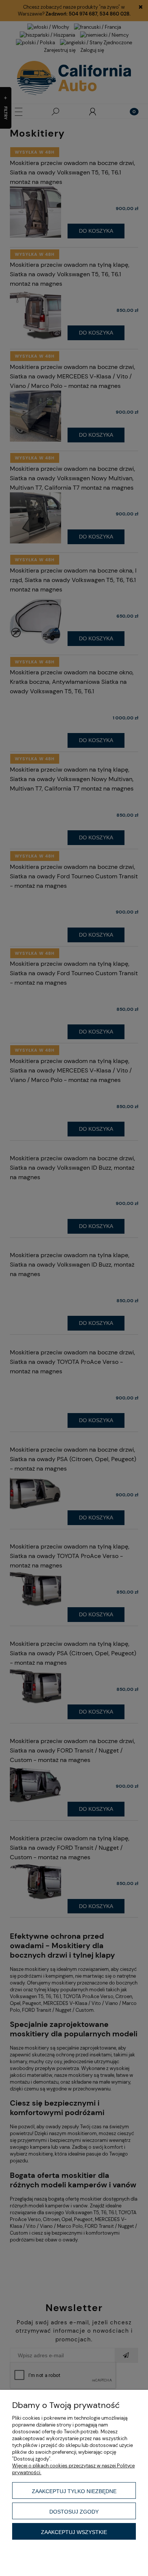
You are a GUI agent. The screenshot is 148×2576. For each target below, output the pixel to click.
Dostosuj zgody (74, 2512)
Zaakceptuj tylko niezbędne (74, 2491)
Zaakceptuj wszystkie (74, 2532)
